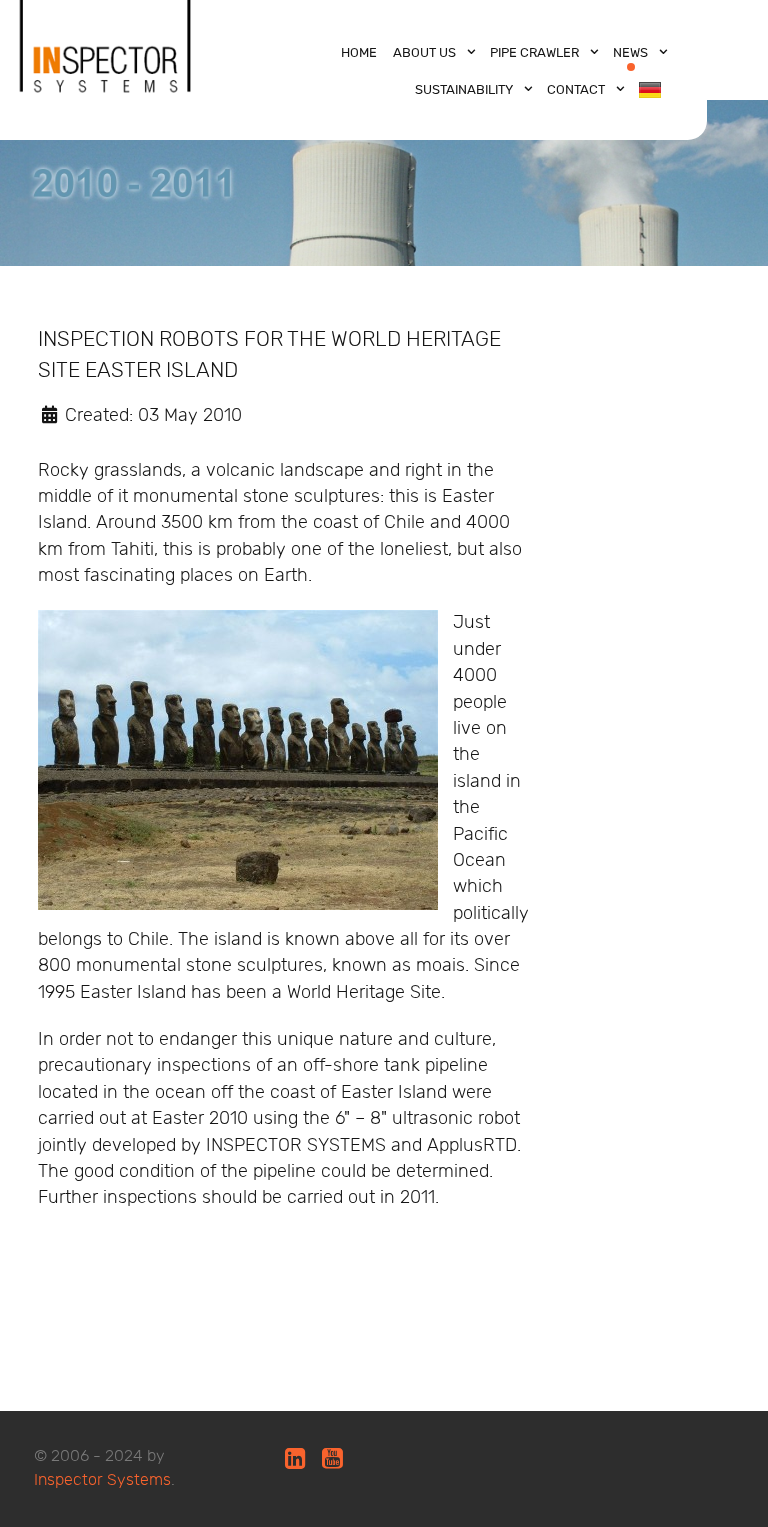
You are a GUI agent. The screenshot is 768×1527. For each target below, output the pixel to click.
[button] (238, 760)
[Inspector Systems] (106, 64)
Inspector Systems (102, 1480)
